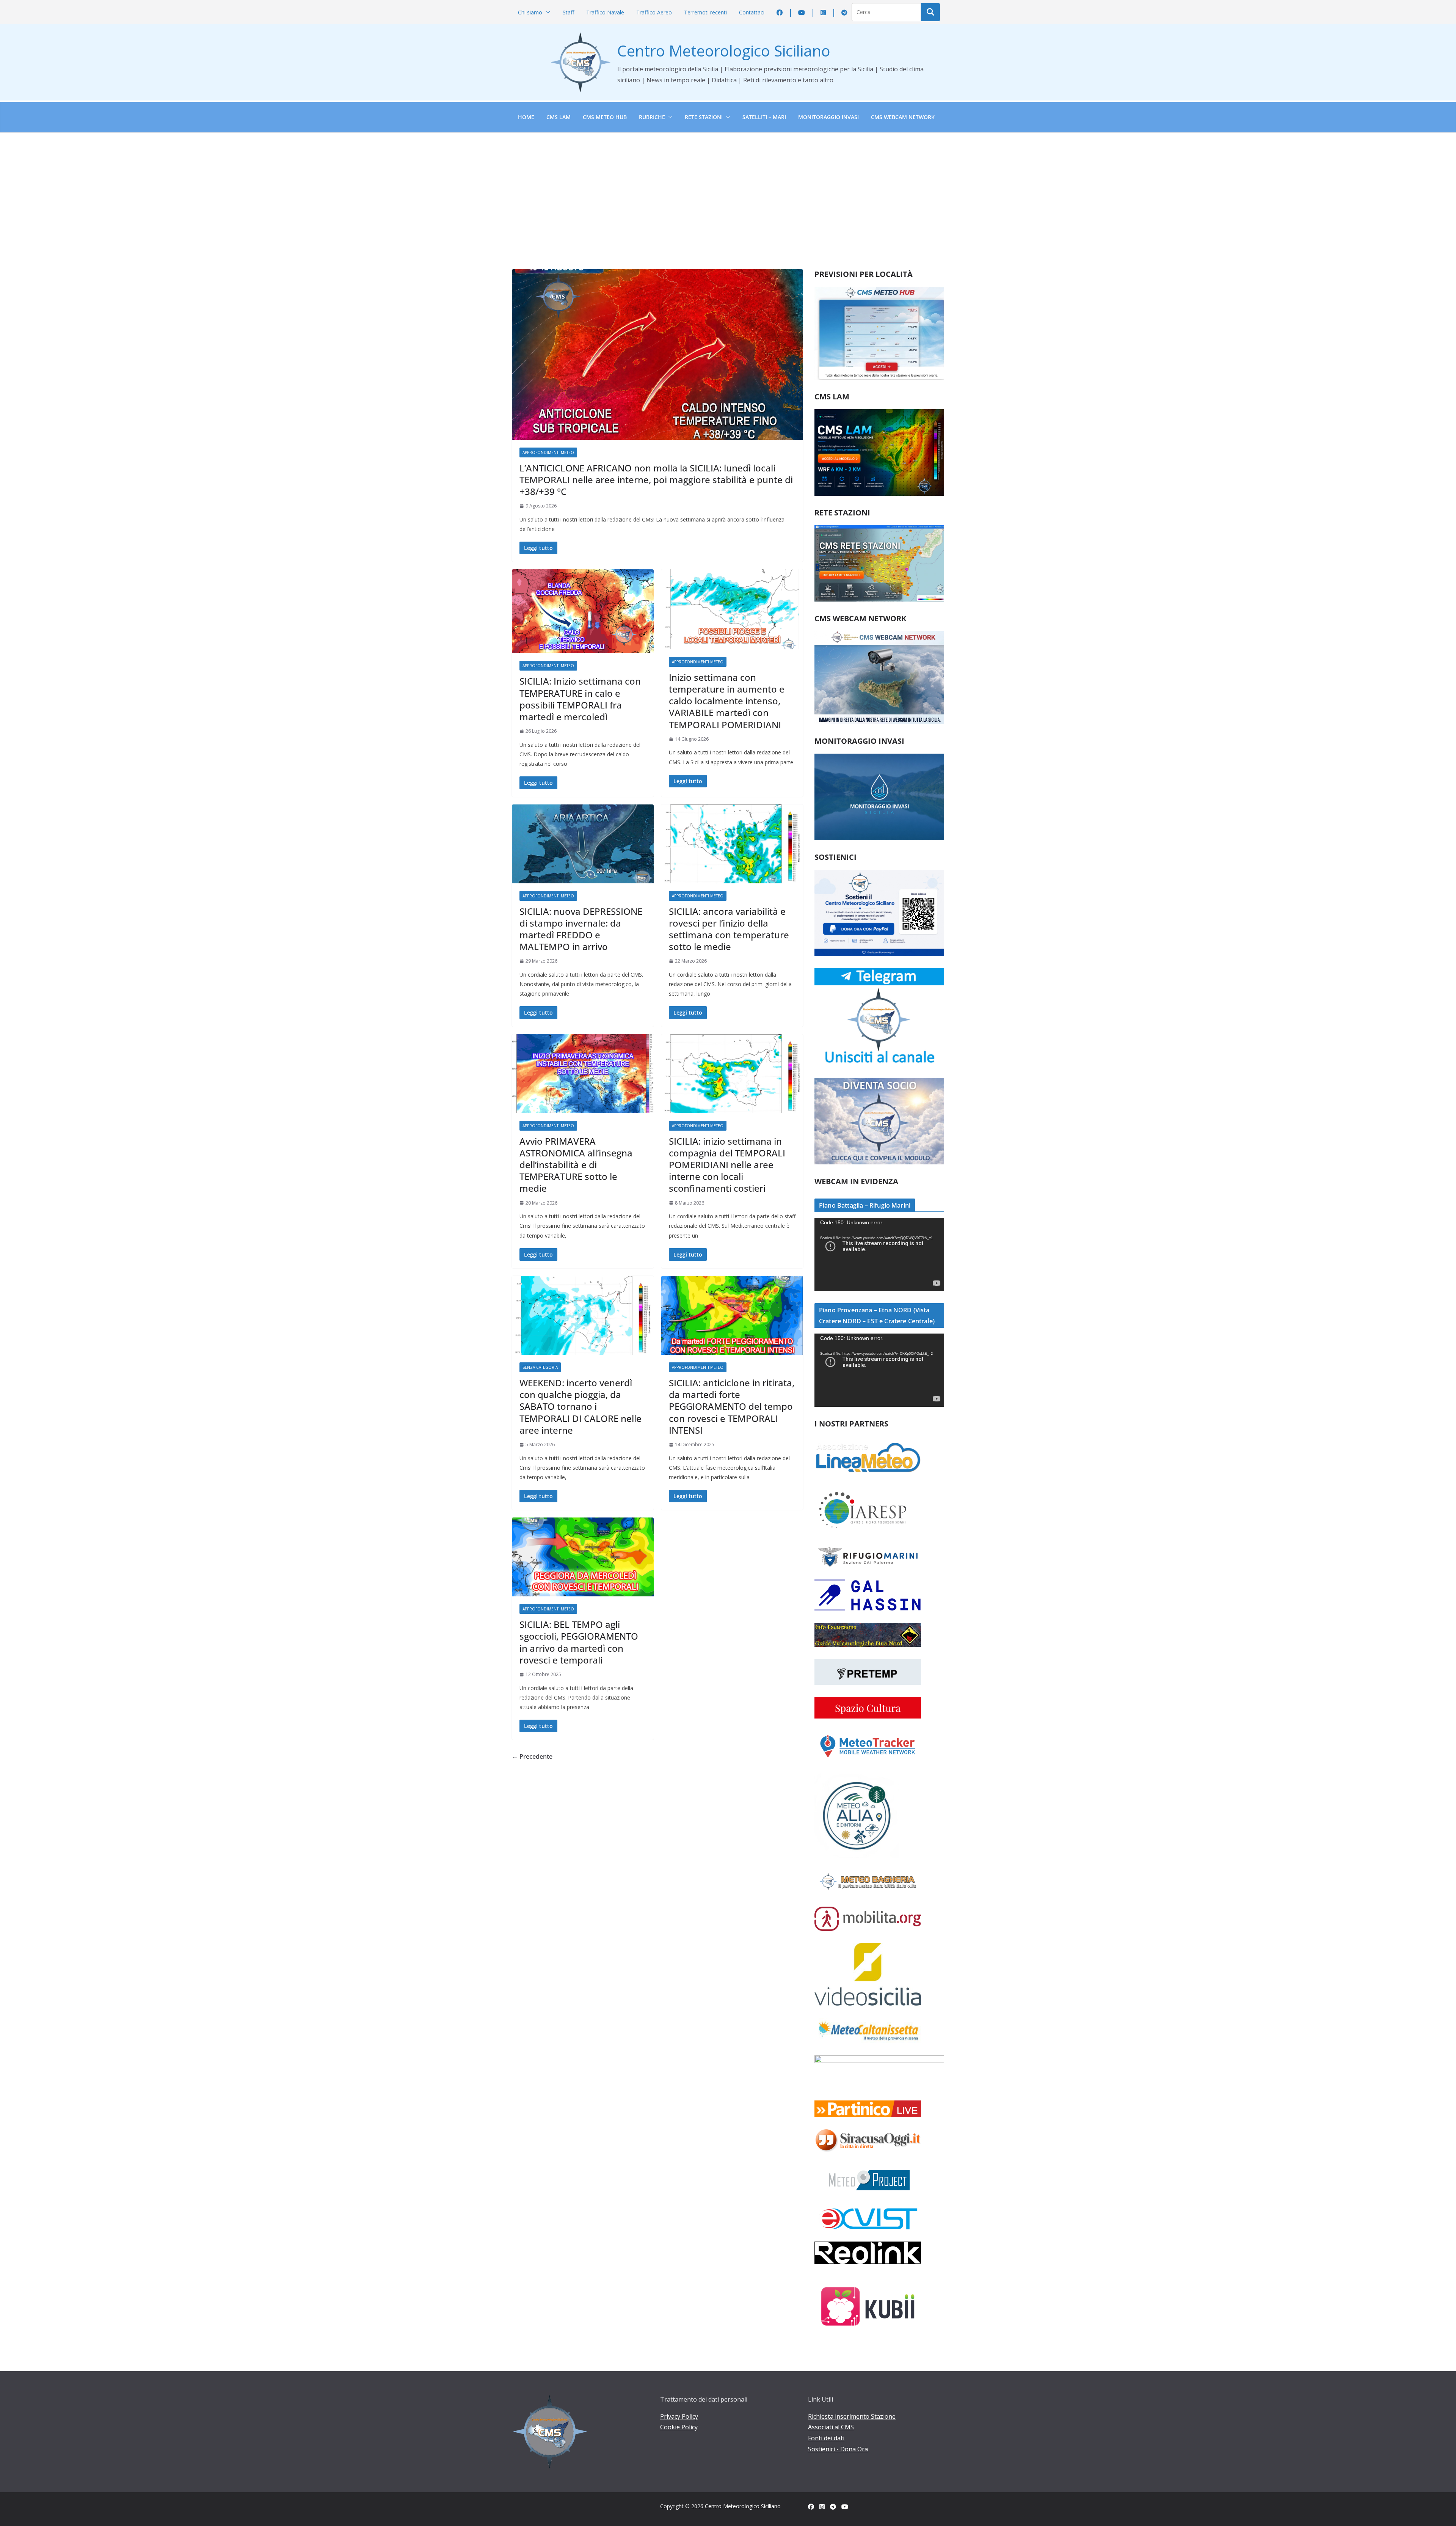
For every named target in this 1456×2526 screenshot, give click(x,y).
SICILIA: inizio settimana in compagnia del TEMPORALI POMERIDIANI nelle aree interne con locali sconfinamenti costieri (727, 1165)
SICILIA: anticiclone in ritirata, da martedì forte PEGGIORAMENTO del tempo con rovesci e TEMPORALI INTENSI (732, 1406)
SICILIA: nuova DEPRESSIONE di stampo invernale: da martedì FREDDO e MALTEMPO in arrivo (581, 929)
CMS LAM (559, 117)
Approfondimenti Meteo (548, 452)
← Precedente (532, 1756)
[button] (546, 12)
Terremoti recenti (705, 12)
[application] (879, 1254)
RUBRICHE (652, 117)
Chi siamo (530, 12)
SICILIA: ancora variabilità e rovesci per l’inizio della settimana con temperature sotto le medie (729, 929)
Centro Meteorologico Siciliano (724, 51)
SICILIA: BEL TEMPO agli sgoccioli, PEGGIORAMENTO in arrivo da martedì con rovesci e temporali (579, 1642)
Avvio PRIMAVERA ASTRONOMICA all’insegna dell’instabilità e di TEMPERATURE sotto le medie (576, 1165)
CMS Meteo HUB (605, 117)
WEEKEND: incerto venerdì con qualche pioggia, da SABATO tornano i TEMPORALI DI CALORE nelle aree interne (581, 1406)
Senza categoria (540, 1367)
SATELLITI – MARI (764, 117)
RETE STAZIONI (704, 117)
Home (526, 117)
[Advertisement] (728, 190)
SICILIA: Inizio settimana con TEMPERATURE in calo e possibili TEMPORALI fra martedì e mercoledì (580, 699)
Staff (568, 12)
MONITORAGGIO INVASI (828, 117)
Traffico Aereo (654, 12)
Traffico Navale (605, 12)
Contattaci (752, 12)
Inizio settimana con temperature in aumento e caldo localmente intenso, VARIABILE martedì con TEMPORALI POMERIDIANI (727, 701)
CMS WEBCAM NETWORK (903, 117)
